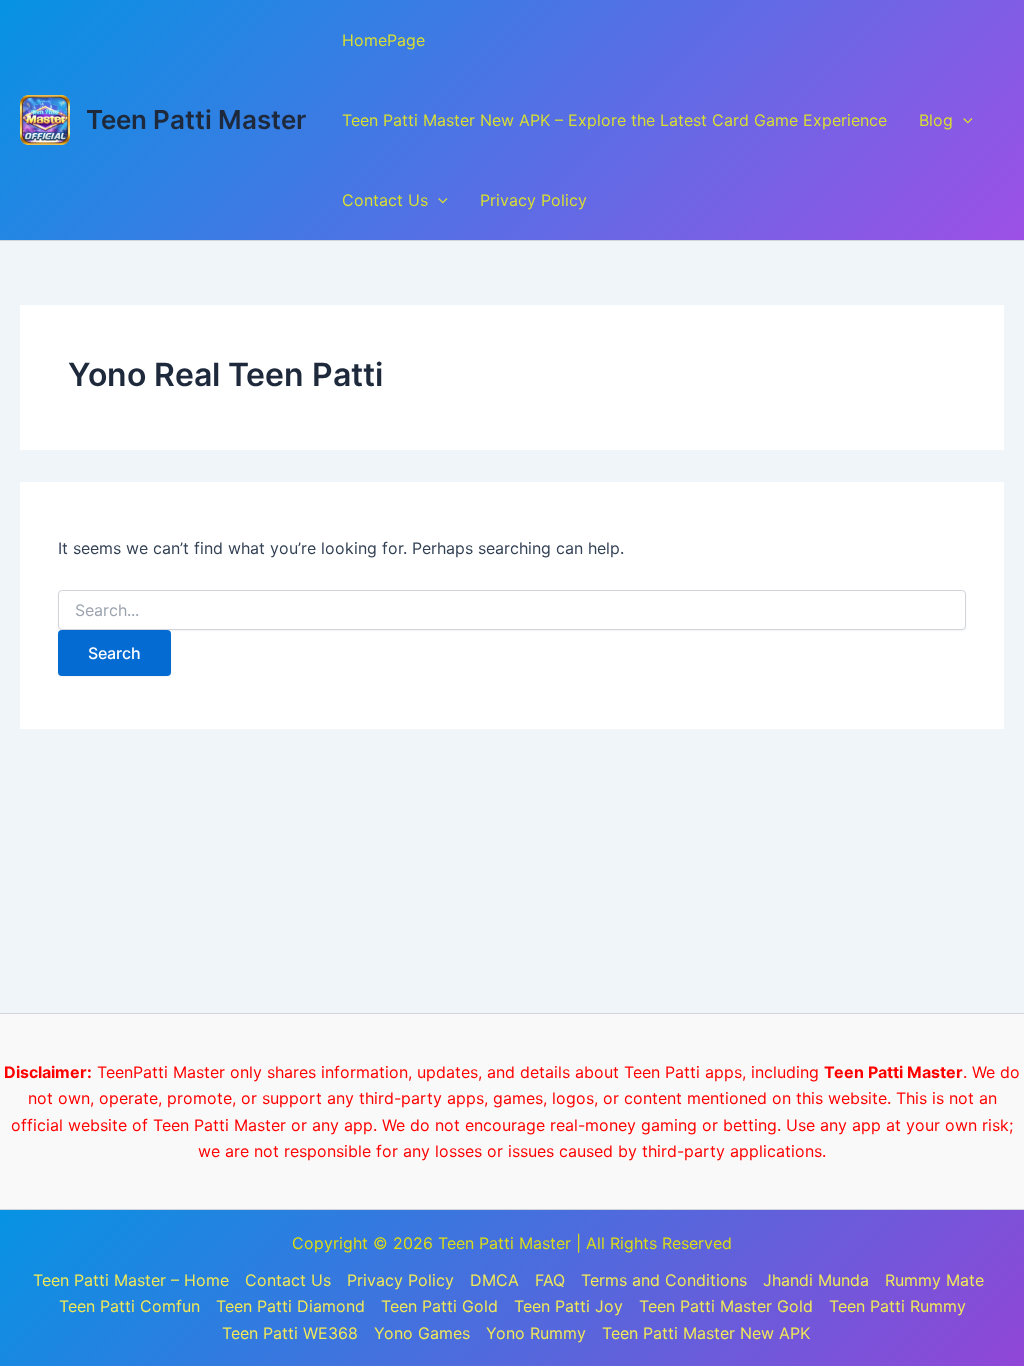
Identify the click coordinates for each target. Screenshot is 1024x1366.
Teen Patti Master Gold (726, 1306)
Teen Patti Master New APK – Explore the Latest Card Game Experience (614, 120)
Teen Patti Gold (439, 1306)
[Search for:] (511, 610)
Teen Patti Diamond (290, 1306)
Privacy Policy (533, 200)
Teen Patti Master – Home (131, 1280)
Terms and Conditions (664, 1280)
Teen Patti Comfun (129, 1306)
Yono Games (422, 1333)
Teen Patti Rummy (897, 1306)
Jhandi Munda (816, 1280)
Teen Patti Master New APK (706, 1333)
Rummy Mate (934, 1280)
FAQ (550, 1280)
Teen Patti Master (196, 119)
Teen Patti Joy (568, 1306)
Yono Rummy (536, 1333)
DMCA (494, 1280)
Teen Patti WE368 (290, 1333)
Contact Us (385, 200)
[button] (963, 120)
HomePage (383, 40)
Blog (936, 120)
